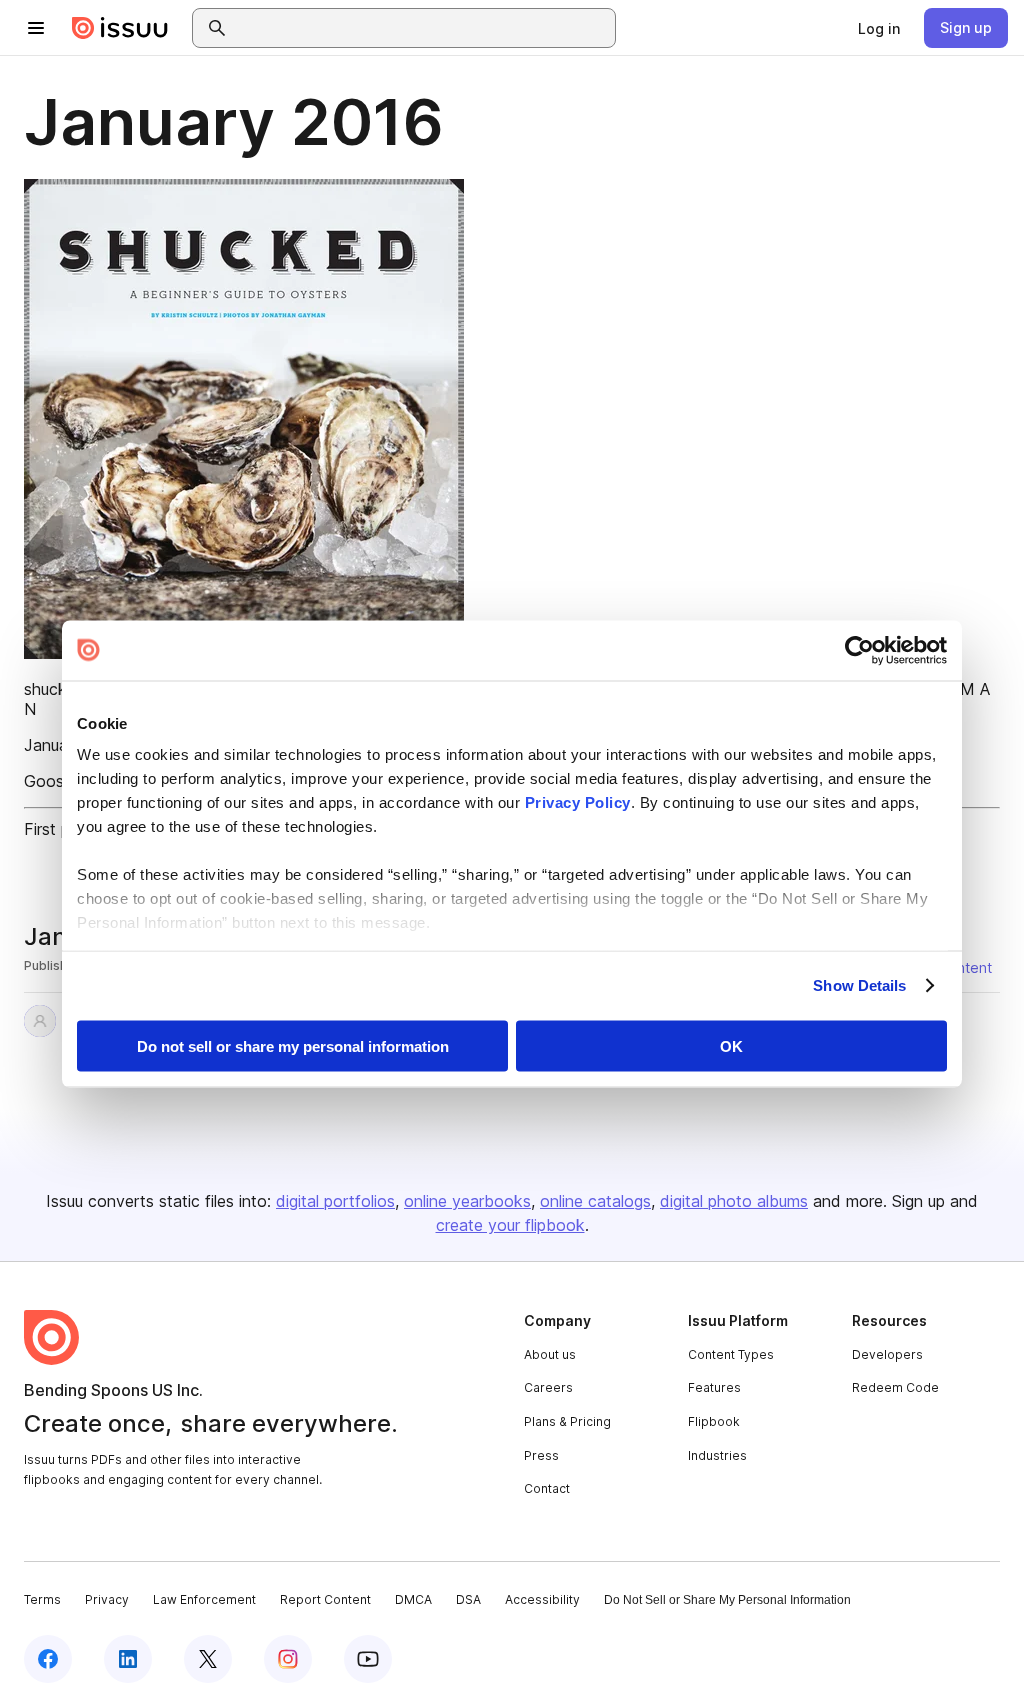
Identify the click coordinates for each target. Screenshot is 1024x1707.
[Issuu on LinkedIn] (128, 1659)
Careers (548, 1387)
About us (550, 1354)
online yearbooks (467, 1201)
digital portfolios (335, 1201)
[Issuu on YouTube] (368, 1659)
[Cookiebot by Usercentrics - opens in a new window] (859, 650)
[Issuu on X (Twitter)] (208, 1659)
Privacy (107, 1599)
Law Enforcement (204, 1599)
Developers (887, 1354)
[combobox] (422, 28)
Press (541, 1455)
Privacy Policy (578, 802)
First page (60, 829)
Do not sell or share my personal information (293, 1045)
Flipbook (714, 1421)
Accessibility (542, 1599)
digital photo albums (734, 1201)
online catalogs (595, 1201)
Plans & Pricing (567, 1421)
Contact (547, 1488)
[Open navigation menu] (36, 28)
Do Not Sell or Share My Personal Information (727, 1600)
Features (714, 1387)
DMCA (413, 1599)
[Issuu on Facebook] (48, 1659)
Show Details (859, 985)
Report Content (325, 1599)
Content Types (731, 1354)
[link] (879, 28)
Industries (717, 1455)
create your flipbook (510, 1225)
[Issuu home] (120, 28)
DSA (468, 1599)
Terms (42, 1599)
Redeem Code (895, 1387)
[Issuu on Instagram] (288, 1659)
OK (731, 1045)
